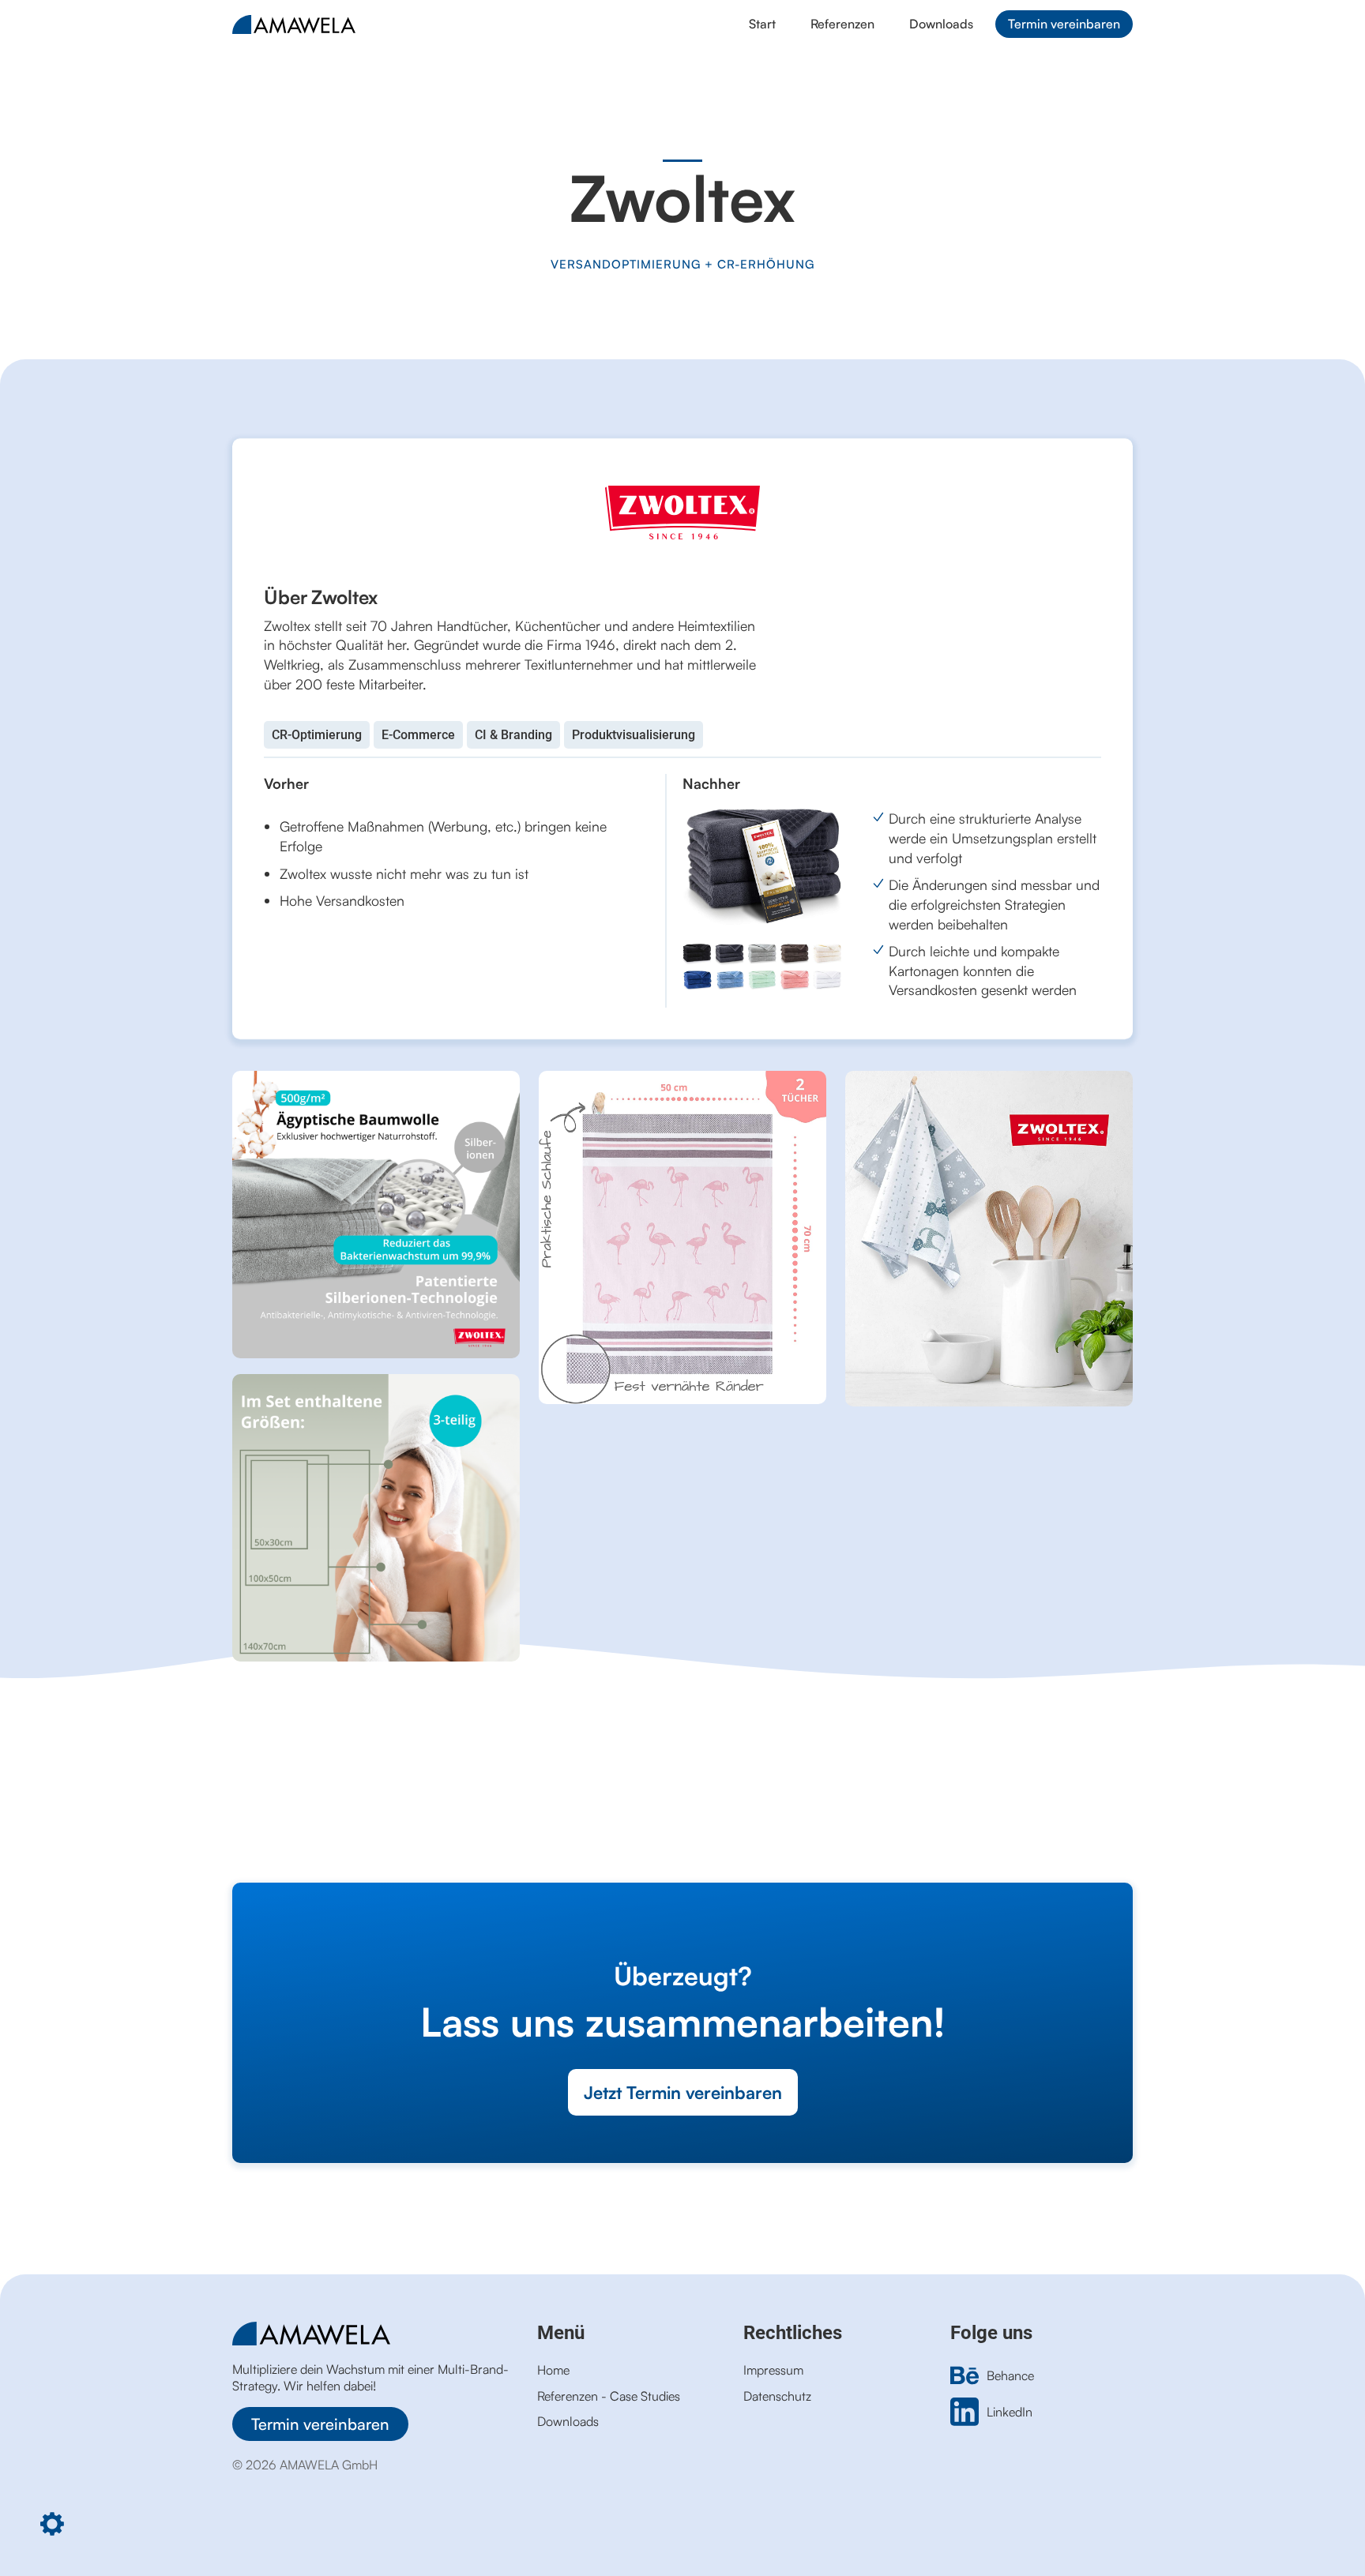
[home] (468, 24)
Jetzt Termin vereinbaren (683, 2092)
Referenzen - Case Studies (609, 2396)
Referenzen (842, 24)
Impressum (773, 2370)
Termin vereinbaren (1064, 24)
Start (762, 24)
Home (553, 2370)
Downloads (941, 24)
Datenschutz (777, 2396)
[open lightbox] (376, 1215)
